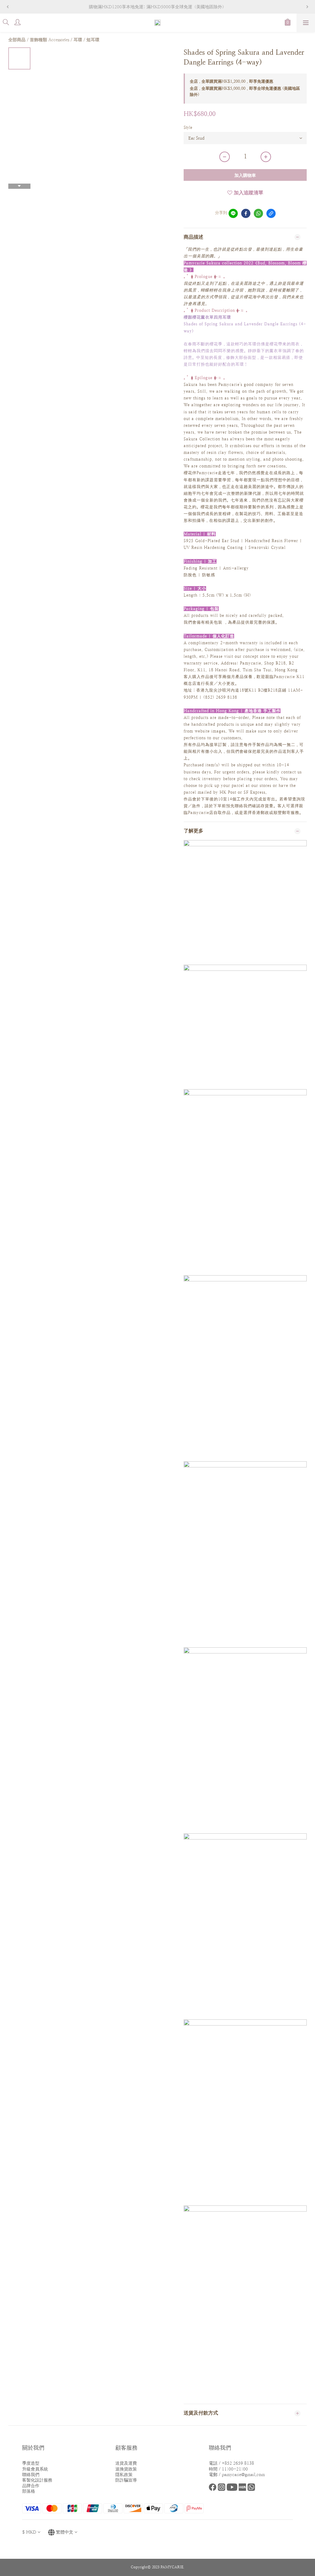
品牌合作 (31, 2486)
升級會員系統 (35, 2469)
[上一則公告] (8, 7)
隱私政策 (124, 2475)
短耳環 (93, 40)
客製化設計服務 (37, 2480)
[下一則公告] (307, 7)
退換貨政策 (126, 2469)
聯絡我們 (31, 2475)
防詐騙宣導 (126, 2480)
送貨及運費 (126, 2463)
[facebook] (246, 213)
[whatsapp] (258, 213)
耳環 (78, 40)
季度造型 (31, 2463)
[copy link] (271, 213)
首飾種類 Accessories (50, 40)
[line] (233, 213)
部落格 (29, 2491)
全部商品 (17, 40)
